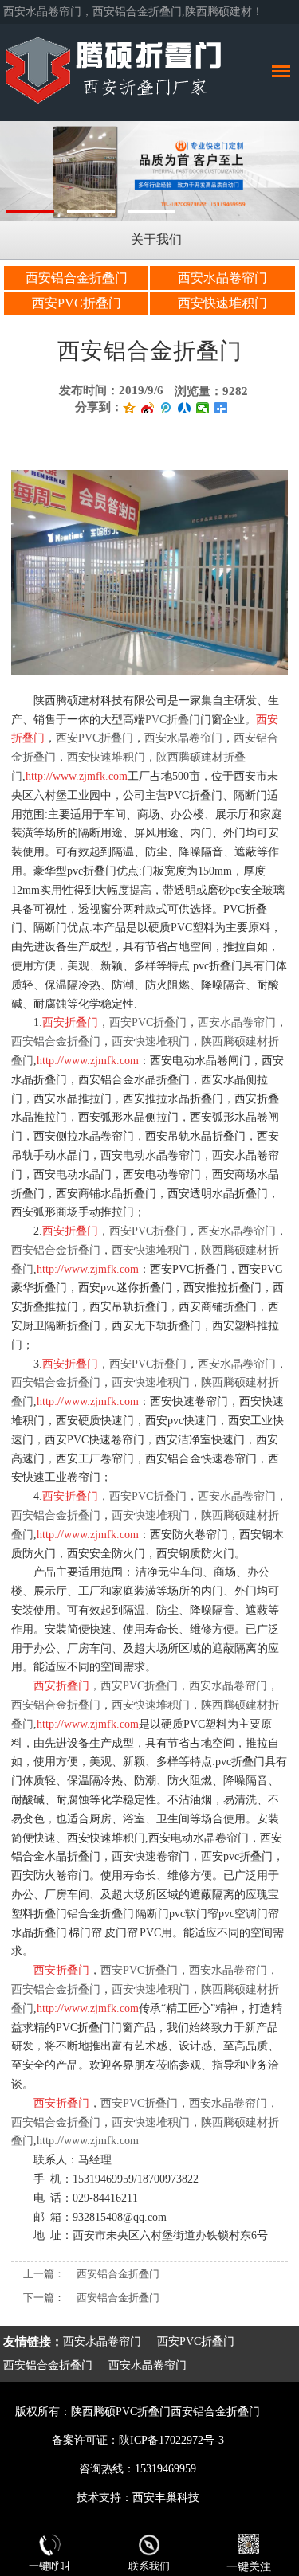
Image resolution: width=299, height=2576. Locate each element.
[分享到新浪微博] (148, 408)
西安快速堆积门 (222, 303)
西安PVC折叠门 (77, 303)
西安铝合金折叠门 (77, 278)
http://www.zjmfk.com (88, 2141)
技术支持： (104, 2498)
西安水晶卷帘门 (222, 278)
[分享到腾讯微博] (166, 408)
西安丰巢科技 (166, 2498)
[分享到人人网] (185, 408)
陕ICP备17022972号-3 (171, 2440)
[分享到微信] (203, 408)
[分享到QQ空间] (130, 408)
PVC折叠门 (173, 720)
